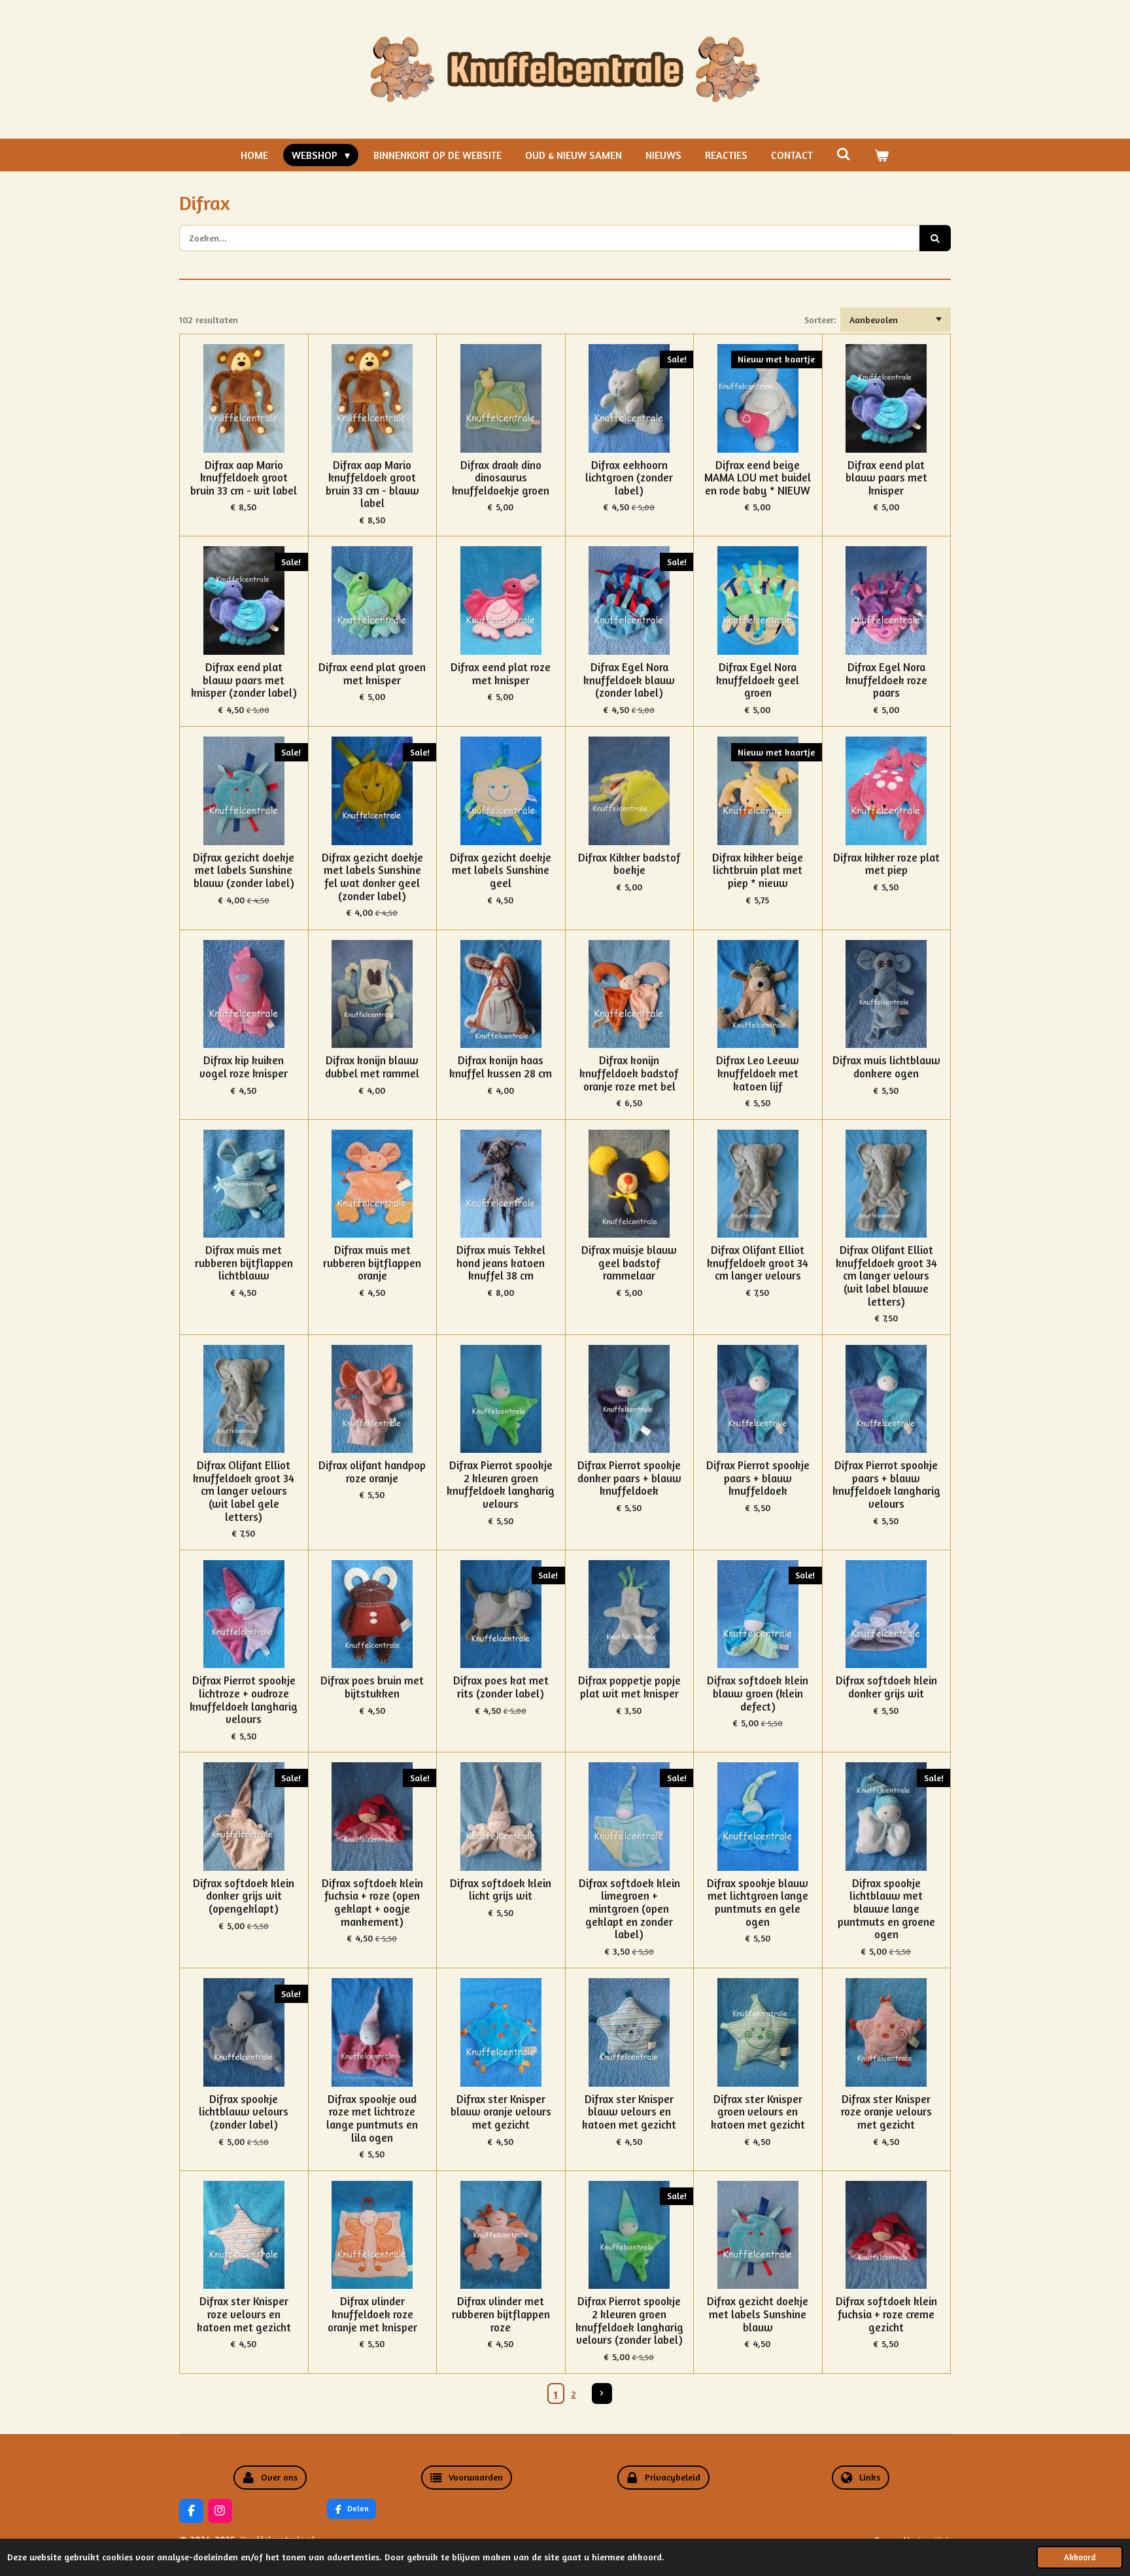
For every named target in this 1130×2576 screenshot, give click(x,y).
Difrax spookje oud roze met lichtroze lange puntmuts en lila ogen (372, 2119)
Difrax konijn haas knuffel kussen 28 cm (501, 1067)
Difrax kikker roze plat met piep (886, 864)
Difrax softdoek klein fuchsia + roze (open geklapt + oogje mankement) (372, 1903)
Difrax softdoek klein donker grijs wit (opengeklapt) (244, 1896)
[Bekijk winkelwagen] (882, 155)
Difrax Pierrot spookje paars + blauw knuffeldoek (758, 1478)
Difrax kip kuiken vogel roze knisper (244, 1067)
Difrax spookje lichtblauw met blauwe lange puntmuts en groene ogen (886, 1909)
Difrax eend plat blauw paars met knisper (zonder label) (244, 680)
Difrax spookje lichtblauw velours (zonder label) (244, 2112)
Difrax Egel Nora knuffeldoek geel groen (758, 680)
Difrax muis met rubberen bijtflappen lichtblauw (244, 1263)
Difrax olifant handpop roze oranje (372, 1472)
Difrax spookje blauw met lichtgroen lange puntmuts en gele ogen (758, 1903)
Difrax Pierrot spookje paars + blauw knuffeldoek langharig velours (886, 1485)
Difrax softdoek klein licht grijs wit (501, 1890)
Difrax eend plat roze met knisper (501, 674)
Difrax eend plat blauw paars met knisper (886, 478)
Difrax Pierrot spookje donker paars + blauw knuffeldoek (629, 1478)
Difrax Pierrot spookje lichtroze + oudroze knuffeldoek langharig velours (244, 1700)
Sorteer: (820, 320)
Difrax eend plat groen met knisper (372, 674)
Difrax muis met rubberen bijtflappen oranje (372, 1263)
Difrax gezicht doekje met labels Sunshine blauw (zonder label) (244, 871)
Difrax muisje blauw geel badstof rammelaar (629, 1263)
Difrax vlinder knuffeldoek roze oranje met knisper (372, 2314)
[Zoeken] (844, 154)
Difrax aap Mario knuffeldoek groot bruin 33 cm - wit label (244, 478)
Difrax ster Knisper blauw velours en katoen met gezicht (629, 2112)
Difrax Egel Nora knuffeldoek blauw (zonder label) (629, 680)
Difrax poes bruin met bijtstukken (372, 1687)
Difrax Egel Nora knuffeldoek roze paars (886, 680)
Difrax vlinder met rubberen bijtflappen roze (501, 2314)
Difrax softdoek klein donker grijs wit (886, 1687)
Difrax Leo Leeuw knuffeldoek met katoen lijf (758, 1073)
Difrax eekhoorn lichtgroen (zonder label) (629, 478)
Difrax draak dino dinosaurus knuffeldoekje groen (501, 478)
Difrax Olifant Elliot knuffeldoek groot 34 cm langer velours (758, 1263)
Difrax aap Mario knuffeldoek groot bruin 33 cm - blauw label (372, 485)
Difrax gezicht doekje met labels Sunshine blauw (758, 2314)
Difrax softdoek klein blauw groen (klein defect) (758, 1694)
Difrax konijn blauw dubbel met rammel (372, 1067)
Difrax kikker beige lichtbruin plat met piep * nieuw (758, 871)
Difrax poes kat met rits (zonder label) (501, 1687)
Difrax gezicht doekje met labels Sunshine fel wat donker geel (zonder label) (372, 877)
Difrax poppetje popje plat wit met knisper (629, 1687)
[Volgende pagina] (602, 2393)
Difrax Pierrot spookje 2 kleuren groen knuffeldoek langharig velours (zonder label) (629, 2321)
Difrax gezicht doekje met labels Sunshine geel (501, 871)
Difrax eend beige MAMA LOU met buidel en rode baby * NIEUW (758, 478)
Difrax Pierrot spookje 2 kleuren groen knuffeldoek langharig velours (501, 1485)
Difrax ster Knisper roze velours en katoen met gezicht (244, 2314)
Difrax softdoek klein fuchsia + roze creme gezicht (886, 2314)
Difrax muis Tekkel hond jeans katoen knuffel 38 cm (501, 1263)
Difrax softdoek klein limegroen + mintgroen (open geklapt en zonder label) (629, 1909)
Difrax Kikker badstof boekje (629, 864)
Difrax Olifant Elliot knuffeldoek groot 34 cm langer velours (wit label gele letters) (244, 1491)
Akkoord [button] (1080, 2557)
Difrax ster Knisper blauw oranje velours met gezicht (501, 2112)
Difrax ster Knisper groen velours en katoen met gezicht (758, 2112)
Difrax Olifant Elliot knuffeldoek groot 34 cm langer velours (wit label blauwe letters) (886, 1276)
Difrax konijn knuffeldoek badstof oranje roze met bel (629, 1073)
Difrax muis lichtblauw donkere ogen (886, 1067)
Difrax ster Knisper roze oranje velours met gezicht (886, 2112)
